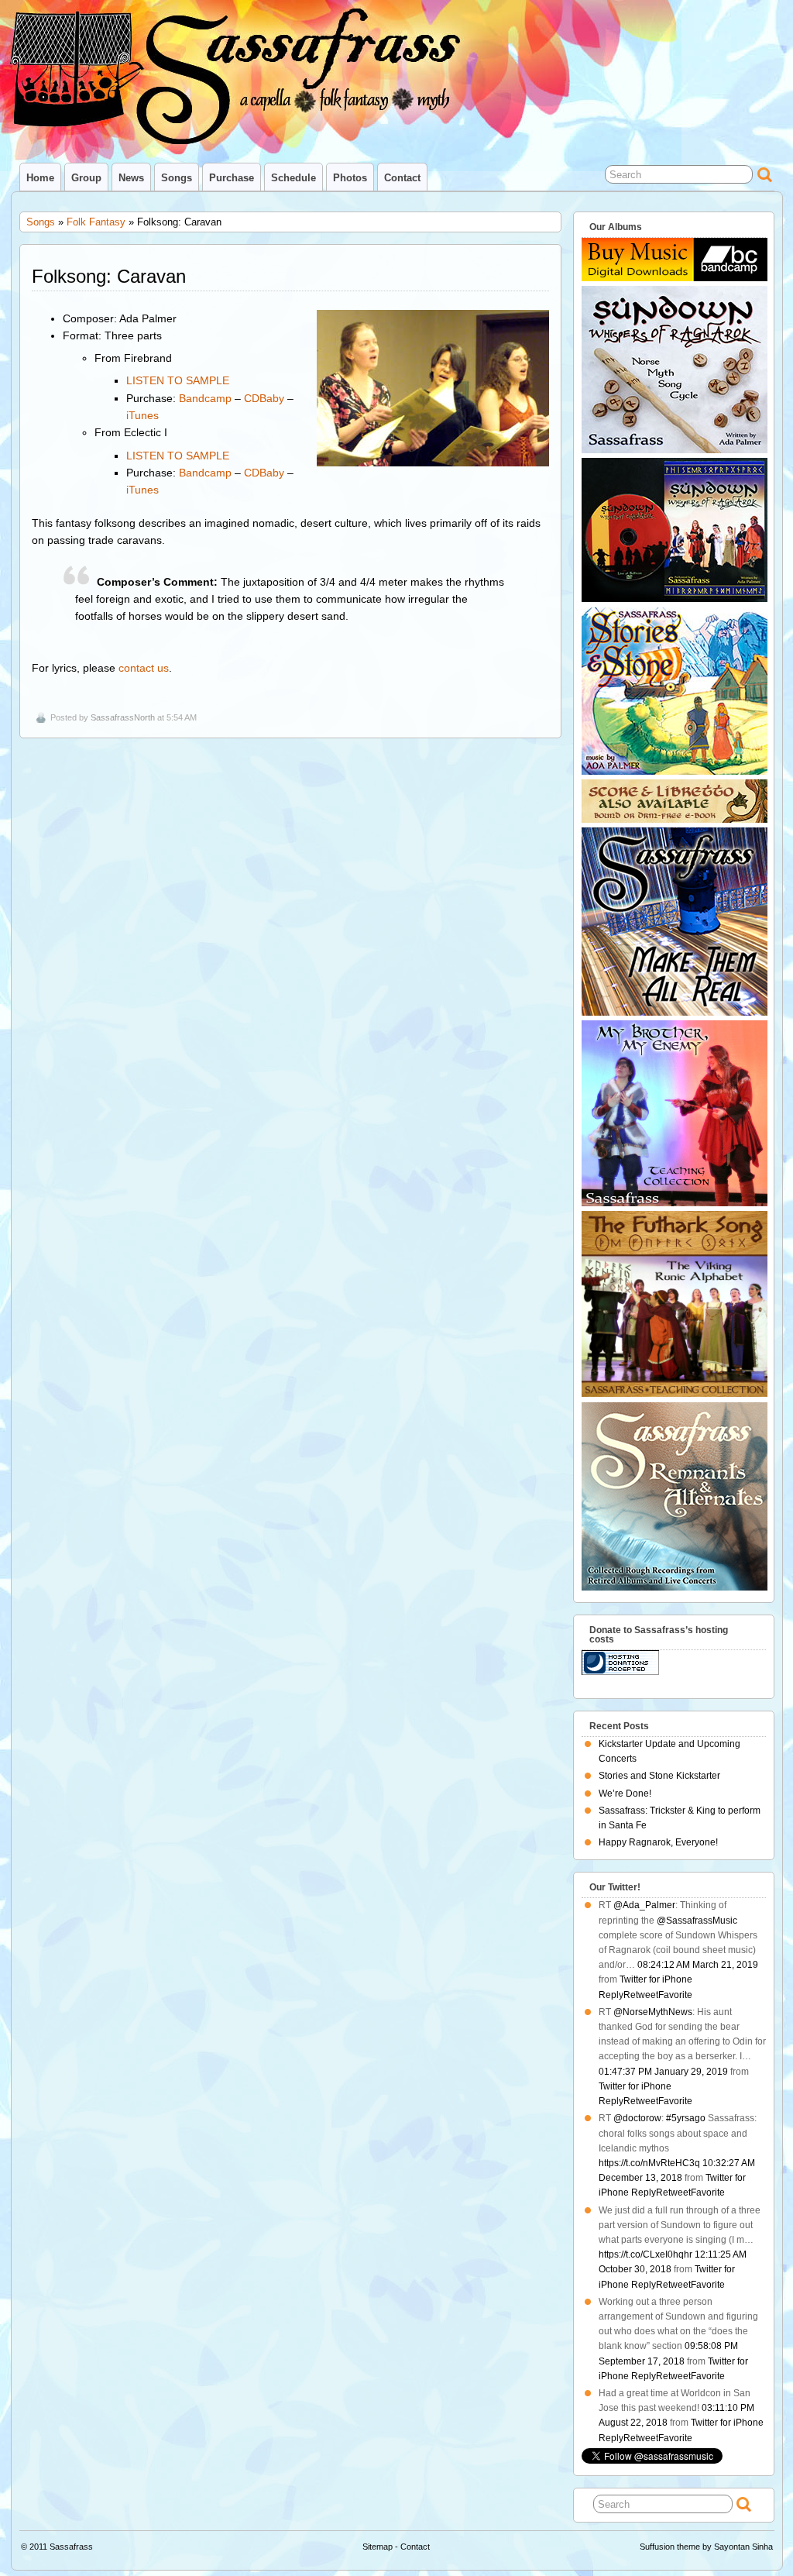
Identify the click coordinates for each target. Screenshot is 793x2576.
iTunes (142, 415)
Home (40, 178)
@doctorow (637, 2118)
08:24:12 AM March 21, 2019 (698, 1965)
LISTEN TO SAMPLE (178, 380)
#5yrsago (686, 2118)
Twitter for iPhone (656, 1979)
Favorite (675, 1995)
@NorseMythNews (653, 2012)
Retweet (641, 1995)
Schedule (294, 178)
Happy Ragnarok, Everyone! (658, 1842)
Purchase (232, 178)
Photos (350, 178)
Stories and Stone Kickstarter (659, 1776)
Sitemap (378, 2547)
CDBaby (264, 398)
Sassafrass (71, 2547)
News (131, 178)
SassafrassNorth (123, 717)
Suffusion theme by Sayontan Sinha (706, 2547)
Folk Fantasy (96, 222)
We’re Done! (625, 1794)
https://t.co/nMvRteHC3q (649, 2163)
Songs (177, 178)
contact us (144, 668)
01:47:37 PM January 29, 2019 (663, 2072)
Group (86, 178)
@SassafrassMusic (697, 1921)
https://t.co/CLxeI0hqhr (645, 2254)
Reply (611, 1995)
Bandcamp (205, 398)
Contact (402, 178)
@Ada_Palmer (644, 1905)
